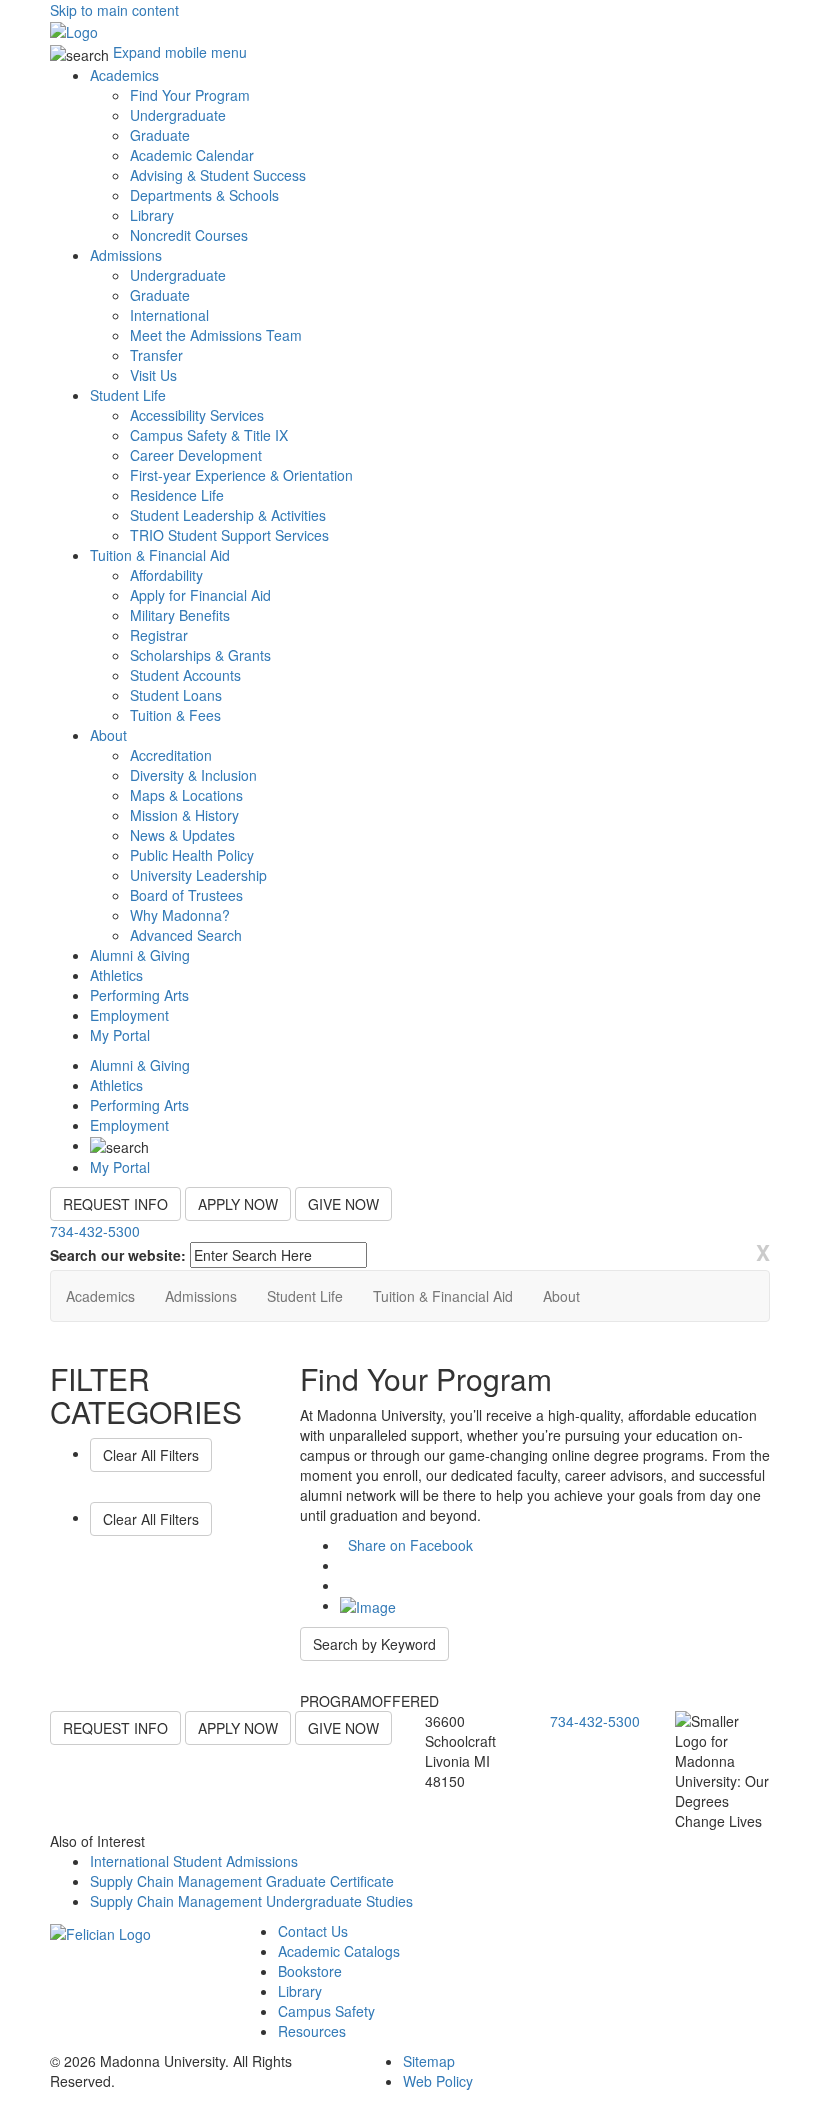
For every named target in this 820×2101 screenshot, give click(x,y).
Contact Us (313, 1931)
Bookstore (310, 1971)
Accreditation (171, 755)
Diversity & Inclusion (193, 775)
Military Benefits (180, 615)
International (169, 315)
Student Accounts (185, 675)
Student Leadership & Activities (228, 515)
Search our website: (118, 1255)
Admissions (126, 255)
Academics (124, 75)
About (108, 735)
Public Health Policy (192, 855)
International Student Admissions (194, 1861)
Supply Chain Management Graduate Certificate (242, 1881)
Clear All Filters (151, 1455)
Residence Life (177, 495)
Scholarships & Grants (200, 655)
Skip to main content (114, 10)
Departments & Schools (204, 195)
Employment (129, 1015)
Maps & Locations (186, 795)
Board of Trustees (186, 895)
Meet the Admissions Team (216, 335)
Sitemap (429, 2061)
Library (152, 215)
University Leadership (198, 875)
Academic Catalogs (339, 1951)
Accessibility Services (197, 415)
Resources (312, 2031)
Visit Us (153, 375)
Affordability (166, 575)
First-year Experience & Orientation (241, 475)
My (120, 1035)
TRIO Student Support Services (229, 535)
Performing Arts (139, 995)
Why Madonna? (180, 915)
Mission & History (184, 815)
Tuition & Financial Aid (160, 555)
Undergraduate (178, 115)
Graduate (160, 135)
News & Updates (182, 835)
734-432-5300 (95, 1231)
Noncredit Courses (189, 235)
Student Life (128, 395)
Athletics (116, 975)
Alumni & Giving (140, 955)
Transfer (156, 355)
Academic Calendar (192, 155)
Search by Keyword (374, 1644)
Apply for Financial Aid (200, 595)
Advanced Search (186, 935)
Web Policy (438, 2081)
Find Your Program (190, 95)
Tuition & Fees (175, 715)
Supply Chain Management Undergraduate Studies (251, 1901)
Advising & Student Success (218, 175)
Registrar (159, 635)
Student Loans (176, 695)
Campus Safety (326, 2011)
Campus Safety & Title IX (209, 435)
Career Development (196, 455)
